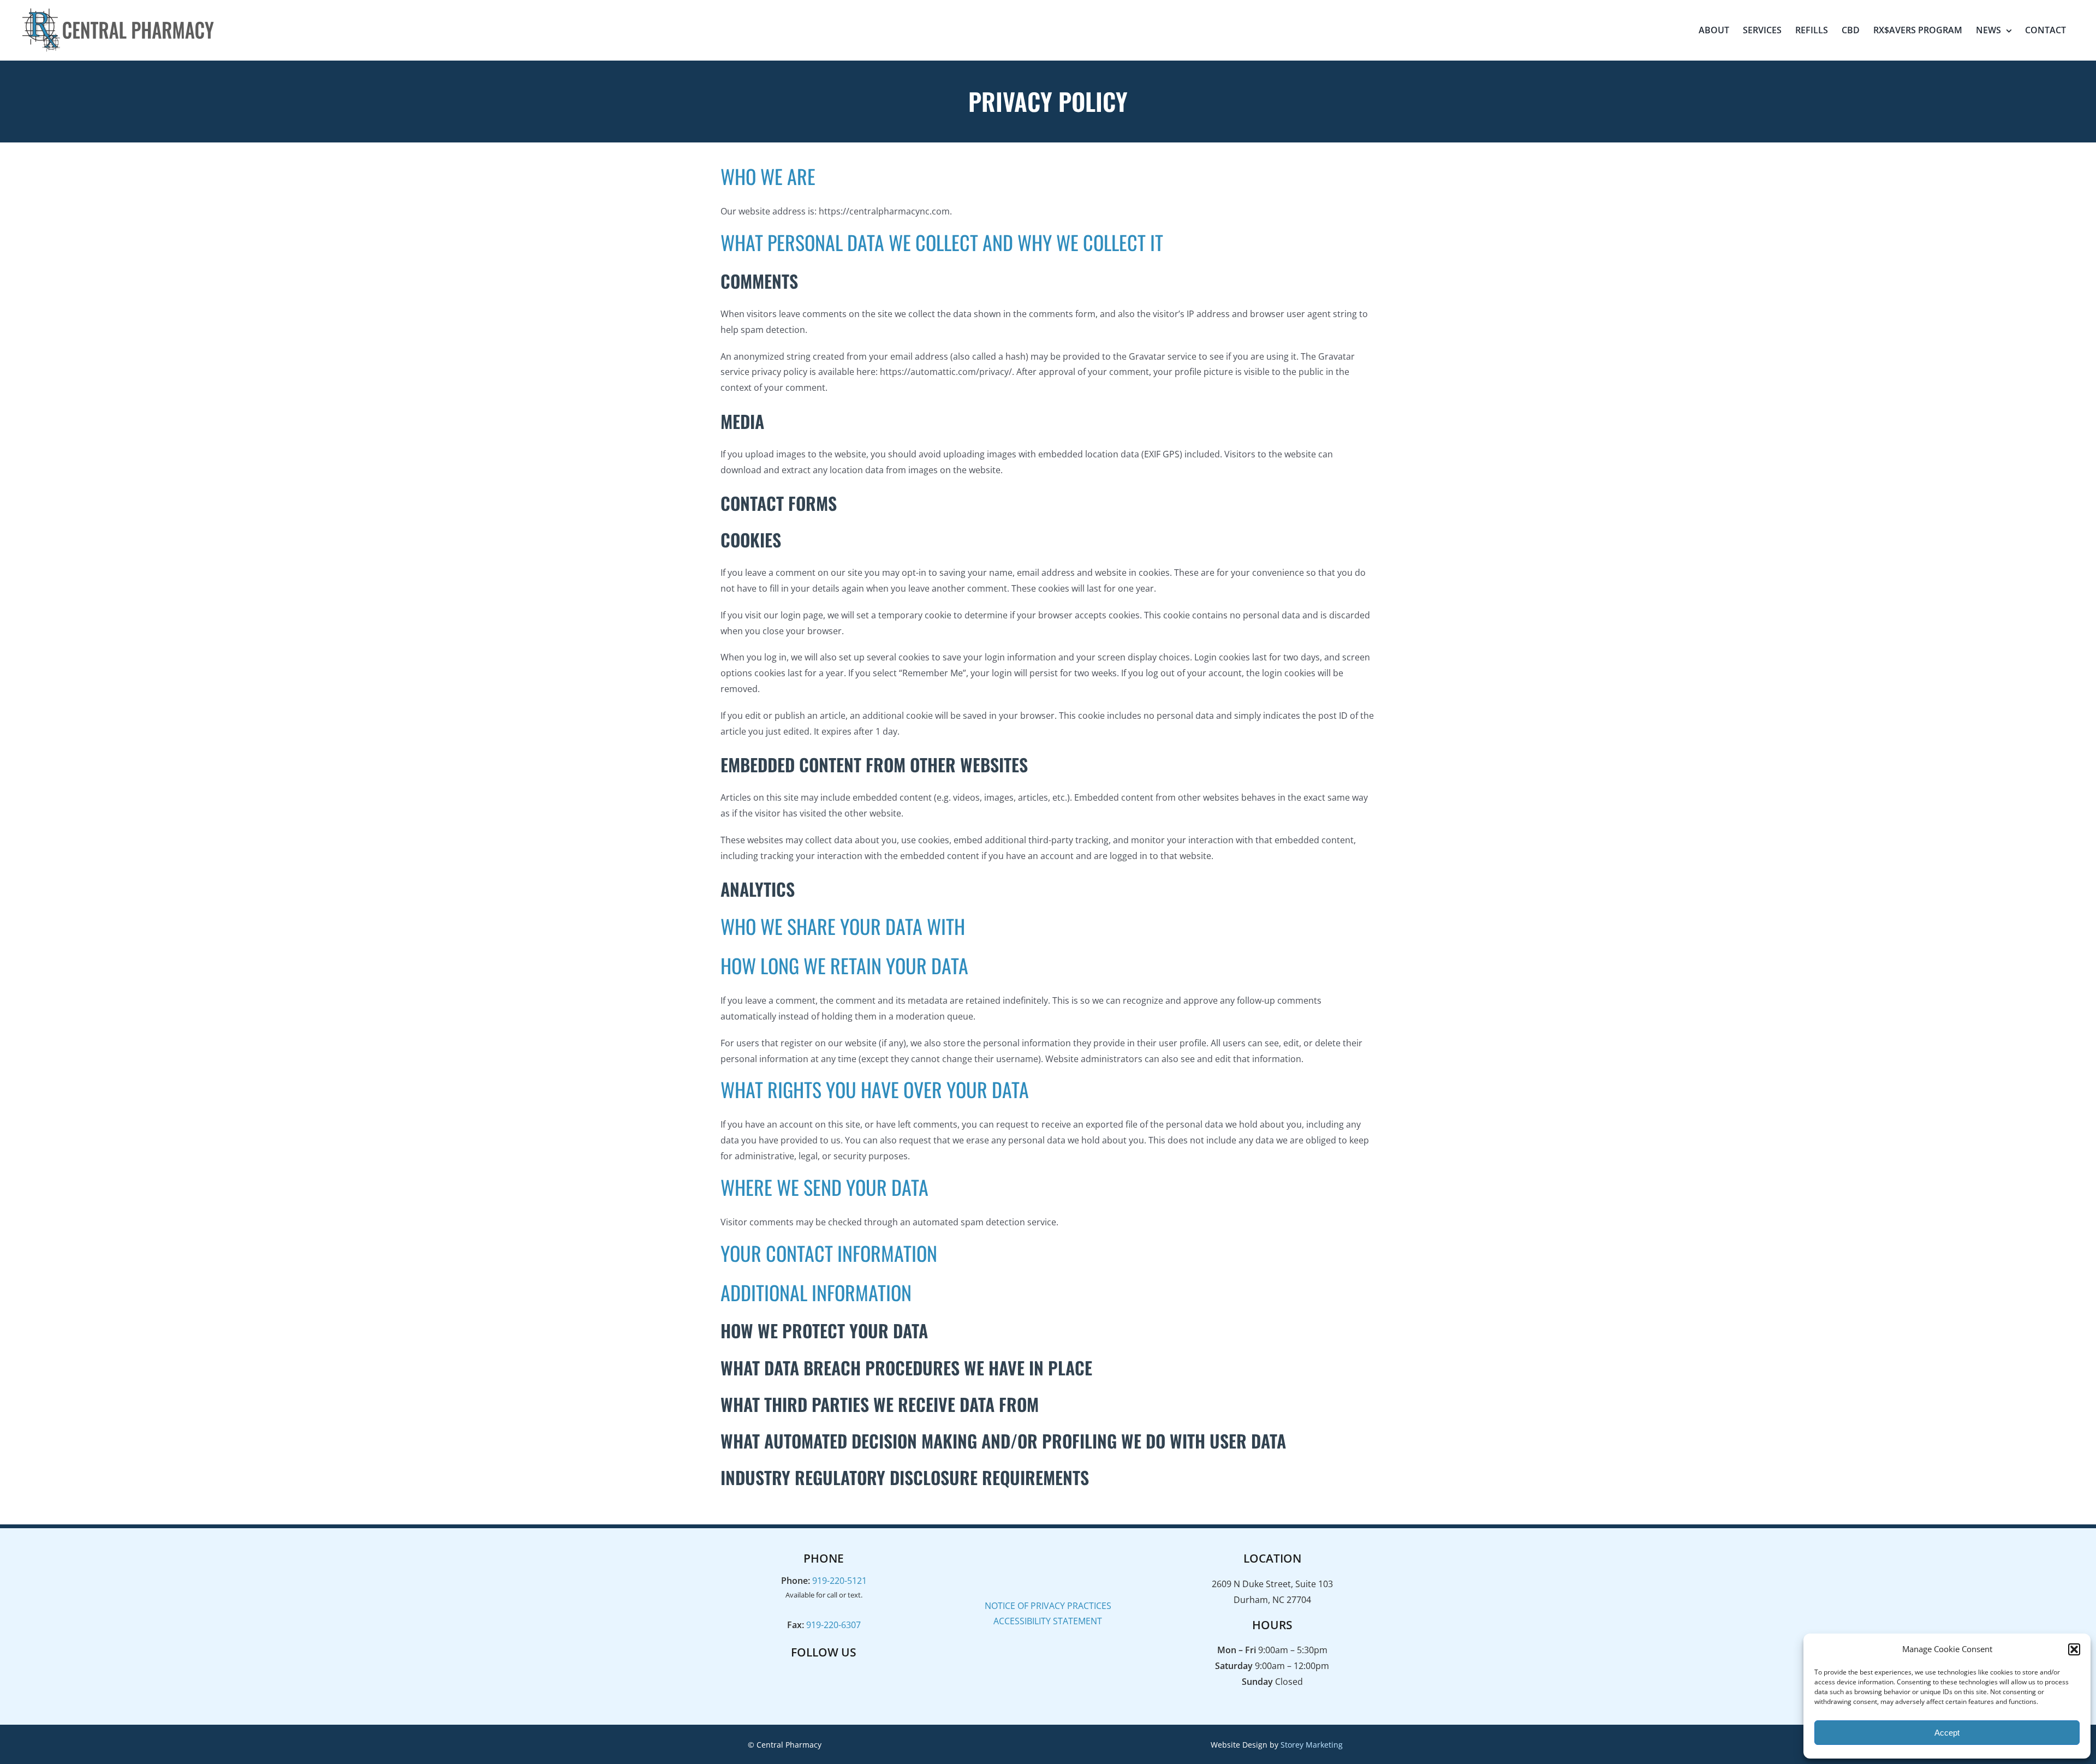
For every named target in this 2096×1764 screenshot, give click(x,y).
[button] (2074, 1649)
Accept (1947, 1733)
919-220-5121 (839, 1581)
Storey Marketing (1312, 1745)
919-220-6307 (833, 1625)
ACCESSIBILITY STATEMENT (1048, 1621)
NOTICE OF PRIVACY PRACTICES (1048, 1606)
